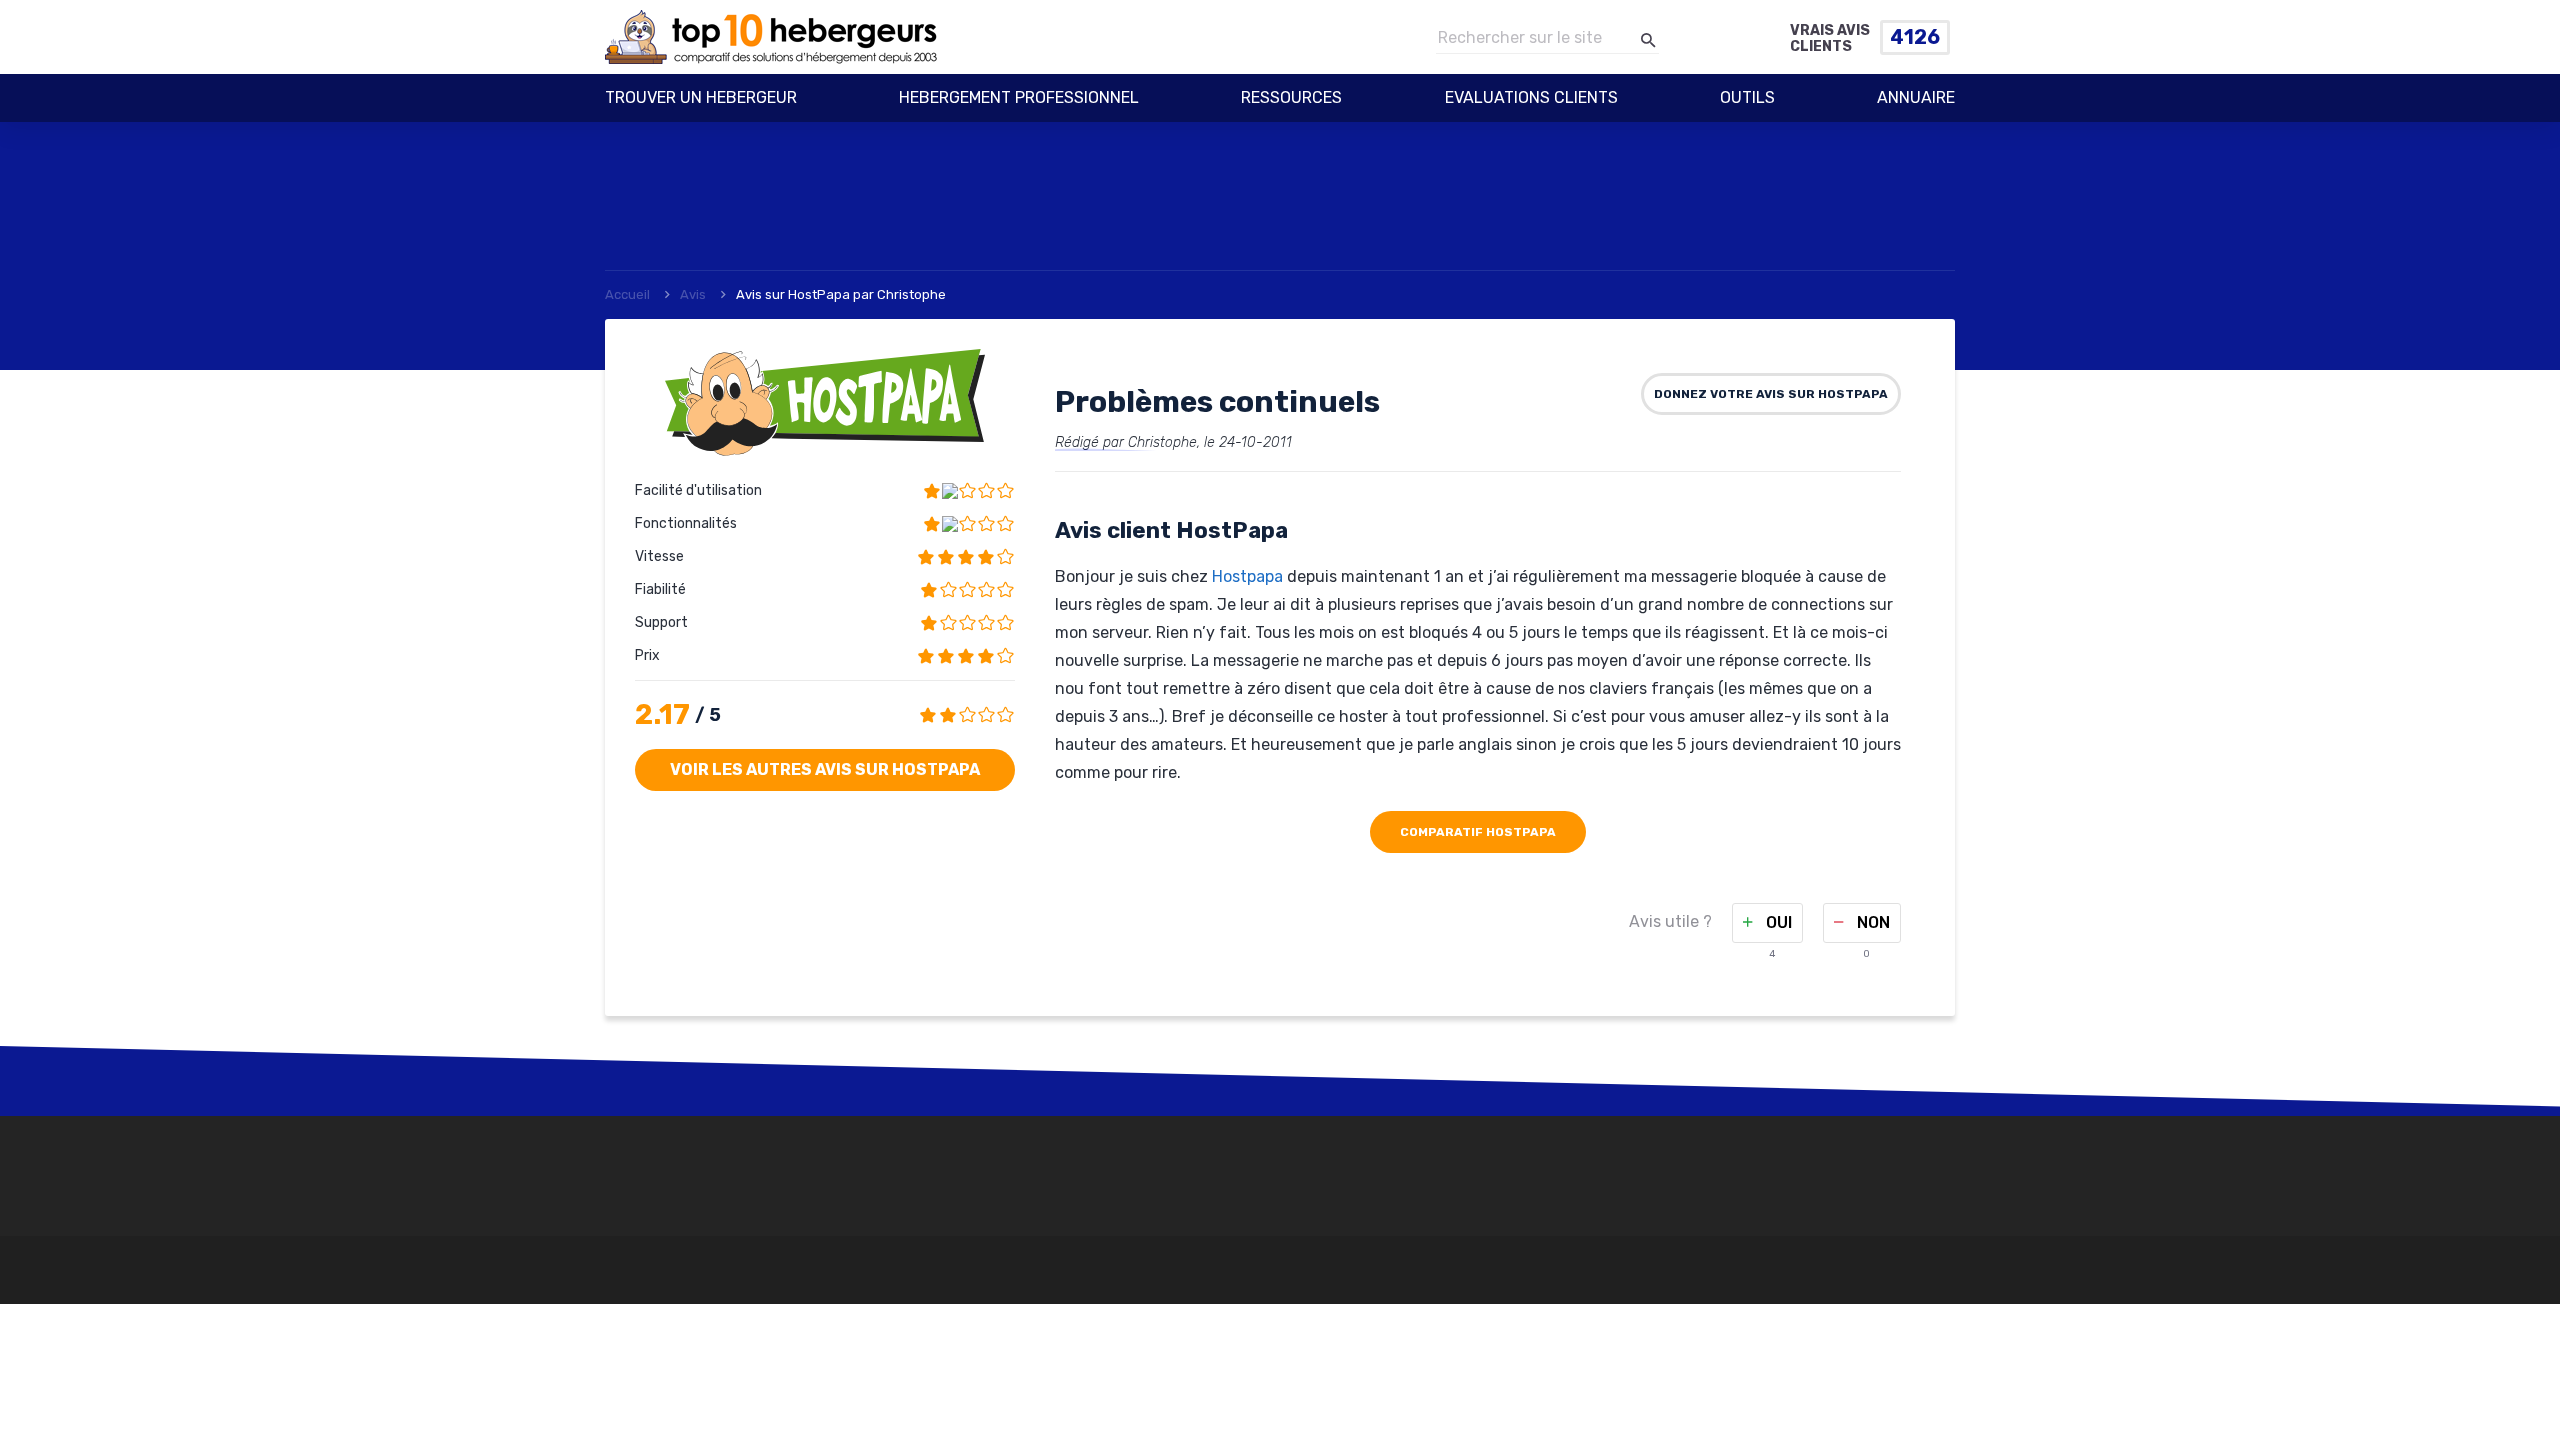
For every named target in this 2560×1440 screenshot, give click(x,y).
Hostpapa (1247, 576)
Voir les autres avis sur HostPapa (825, 769)
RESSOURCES (1291, 97)
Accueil (627, 294)
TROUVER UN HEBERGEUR (701, 97)
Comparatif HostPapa (1478, 832)
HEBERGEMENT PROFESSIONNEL (1019, 97)
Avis (693, 294)
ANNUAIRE (1916, 97)
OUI (1777, 922)
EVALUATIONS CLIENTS (1531, 97)
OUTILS (1747, 97)
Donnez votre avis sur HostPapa (1771, 394)
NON (1871, 922)
